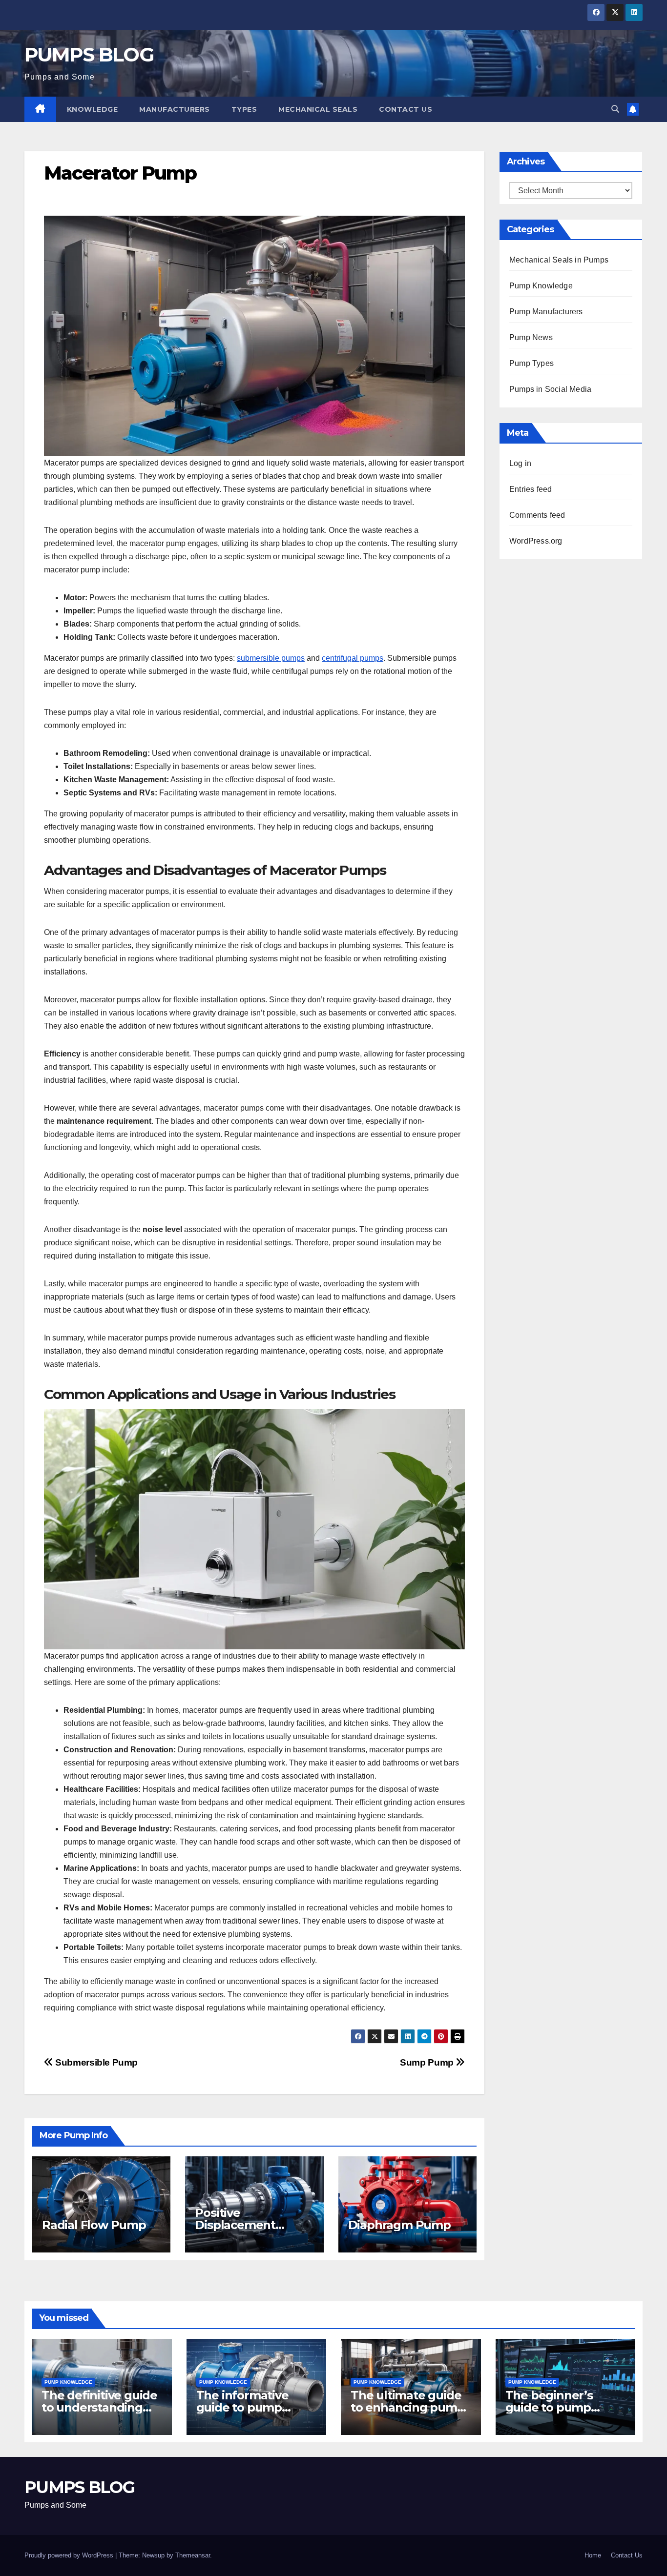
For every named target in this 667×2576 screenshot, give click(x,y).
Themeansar (193, 2555)
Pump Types (532, 363)
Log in (520, 463)
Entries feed (531, 489)
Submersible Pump (95, 2062)
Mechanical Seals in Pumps (559, 260)
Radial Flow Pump (94, 2225)
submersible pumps (271, 658)
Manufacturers (175, 109)
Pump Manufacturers (546, 312)
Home (593, 2555)
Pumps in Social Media (550, 389)
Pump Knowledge (541, 286)
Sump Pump (428, 2062)
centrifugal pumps (353, 658)
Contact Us (406, 109)
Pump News (531, 337)
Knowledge (93, 109)
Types (244, 109)
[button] (615, 109)
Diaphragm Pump (399, 2225)
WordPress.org (536, 541)
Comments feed (537, 515)
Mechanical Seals (318, 109)
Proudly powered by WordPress (70, 2555)
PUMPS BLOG (89, 54)
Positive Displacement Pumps (235, 2225)
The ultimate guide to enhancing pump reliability (408, 2407)
